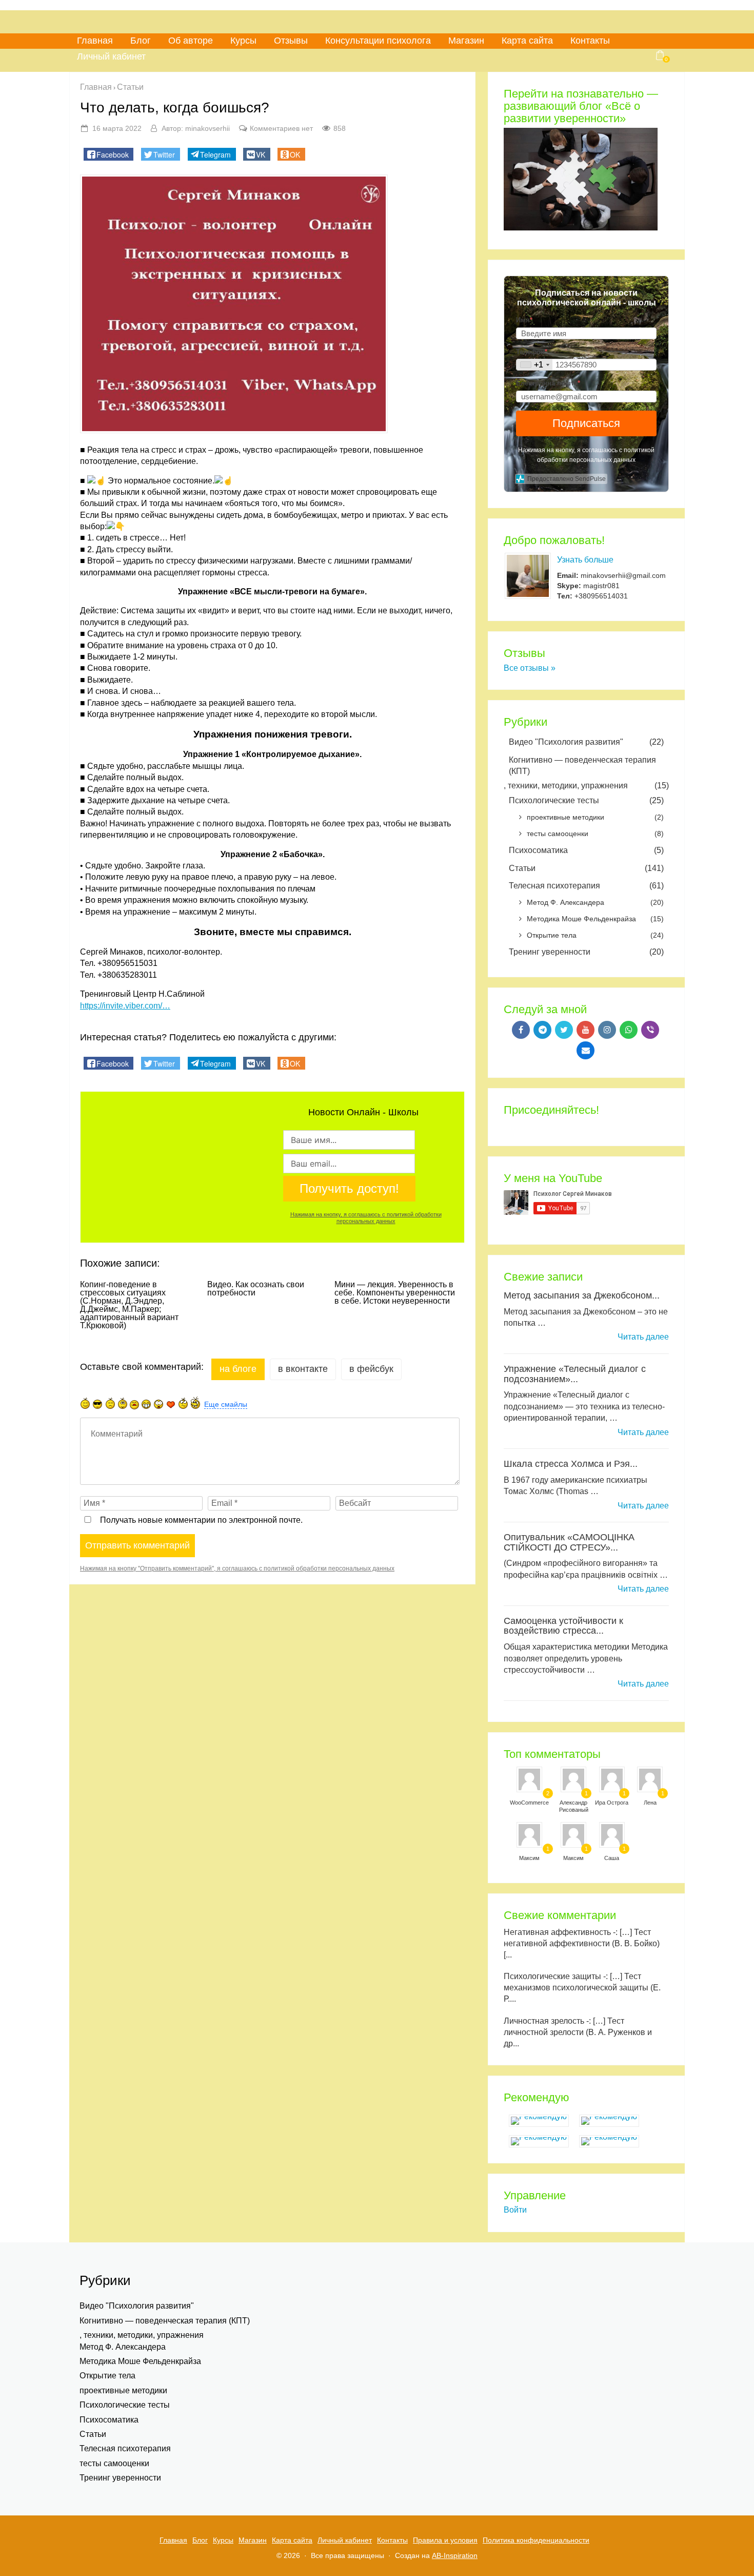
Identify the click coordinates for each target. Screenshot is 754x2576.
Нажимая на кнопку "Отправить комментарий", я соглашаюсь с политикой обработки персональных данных (237, 1568)
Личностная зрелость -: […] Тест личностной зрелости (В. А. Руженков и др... (578, 2032)
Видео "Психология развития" (586, 742)
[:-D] (146, 1404)
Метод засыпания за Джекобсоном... (582, 1295)
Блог (141, 41)
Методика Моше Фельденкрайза (595, 919)
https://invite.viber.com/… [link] (125, 1006)
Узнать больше (585, 560)
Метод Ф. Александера (595, 902)
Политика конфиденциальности (536, 2540)
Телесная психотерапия (586, 886)
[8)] (98, 1404)
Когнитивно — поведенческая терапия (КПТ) (582, 766)
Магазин (466, 41)
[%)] (183, 1403)
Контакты (590, 41)
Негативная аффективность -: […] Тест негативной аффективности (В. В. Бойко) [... (582, 1943)
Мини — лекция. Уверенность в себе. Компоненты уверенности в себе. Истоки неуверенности (395, 1293)
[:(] (110, 1403)
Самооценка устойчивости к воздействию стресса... (563, 1626)
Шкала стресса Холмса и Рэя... (571, 1464)
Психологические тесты (586, 800)
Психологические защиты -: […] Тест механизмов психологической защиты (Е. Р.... (582, 1988)
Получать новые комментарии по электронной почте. (200, 1520)
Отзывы (291, 41)
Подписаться (586, 423)
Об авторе (191, 41)
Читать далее (643, 1337)
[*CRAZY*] (195, 1402)
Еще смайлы (226, 1404)
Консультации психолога (378, 41)
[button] (108, 154)
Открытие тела (595, 935)
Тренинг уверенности (586, 952)
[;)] (123, 1403)
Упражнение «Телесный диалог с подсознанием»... (575, 1374)
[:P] (134, 1405)
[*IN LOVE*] (171, 1404)
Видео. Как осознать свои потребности (256, 1289)
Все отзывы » (530, 668)
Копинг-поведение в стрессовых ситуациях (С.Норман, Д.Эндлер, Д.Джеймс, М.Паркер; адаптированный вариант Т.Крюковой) (129, 1305)
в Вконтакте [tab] (303, 1369)
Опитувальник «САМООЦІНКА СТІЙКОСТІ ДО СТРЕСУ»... (569, 1542)
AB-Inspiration (455, 2555)
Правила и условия (445, 2540)
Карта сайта (527, 41)
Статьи (586, 868)
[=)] (85, 1403)
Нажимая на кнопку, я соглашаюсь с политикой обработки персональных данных (366, 1218)
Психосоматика (586, 850)
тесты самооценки (595, 834)
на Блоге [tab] (238, 1369)
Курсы (243, 41)
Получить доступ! (349, 1188)
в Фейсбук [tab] (371, 1369)
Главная (95, 41)
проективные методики (595, 817)
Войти (515, 2210)
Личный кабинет (111, 56)
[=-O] (158, 1404)
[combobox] (534, 365)
